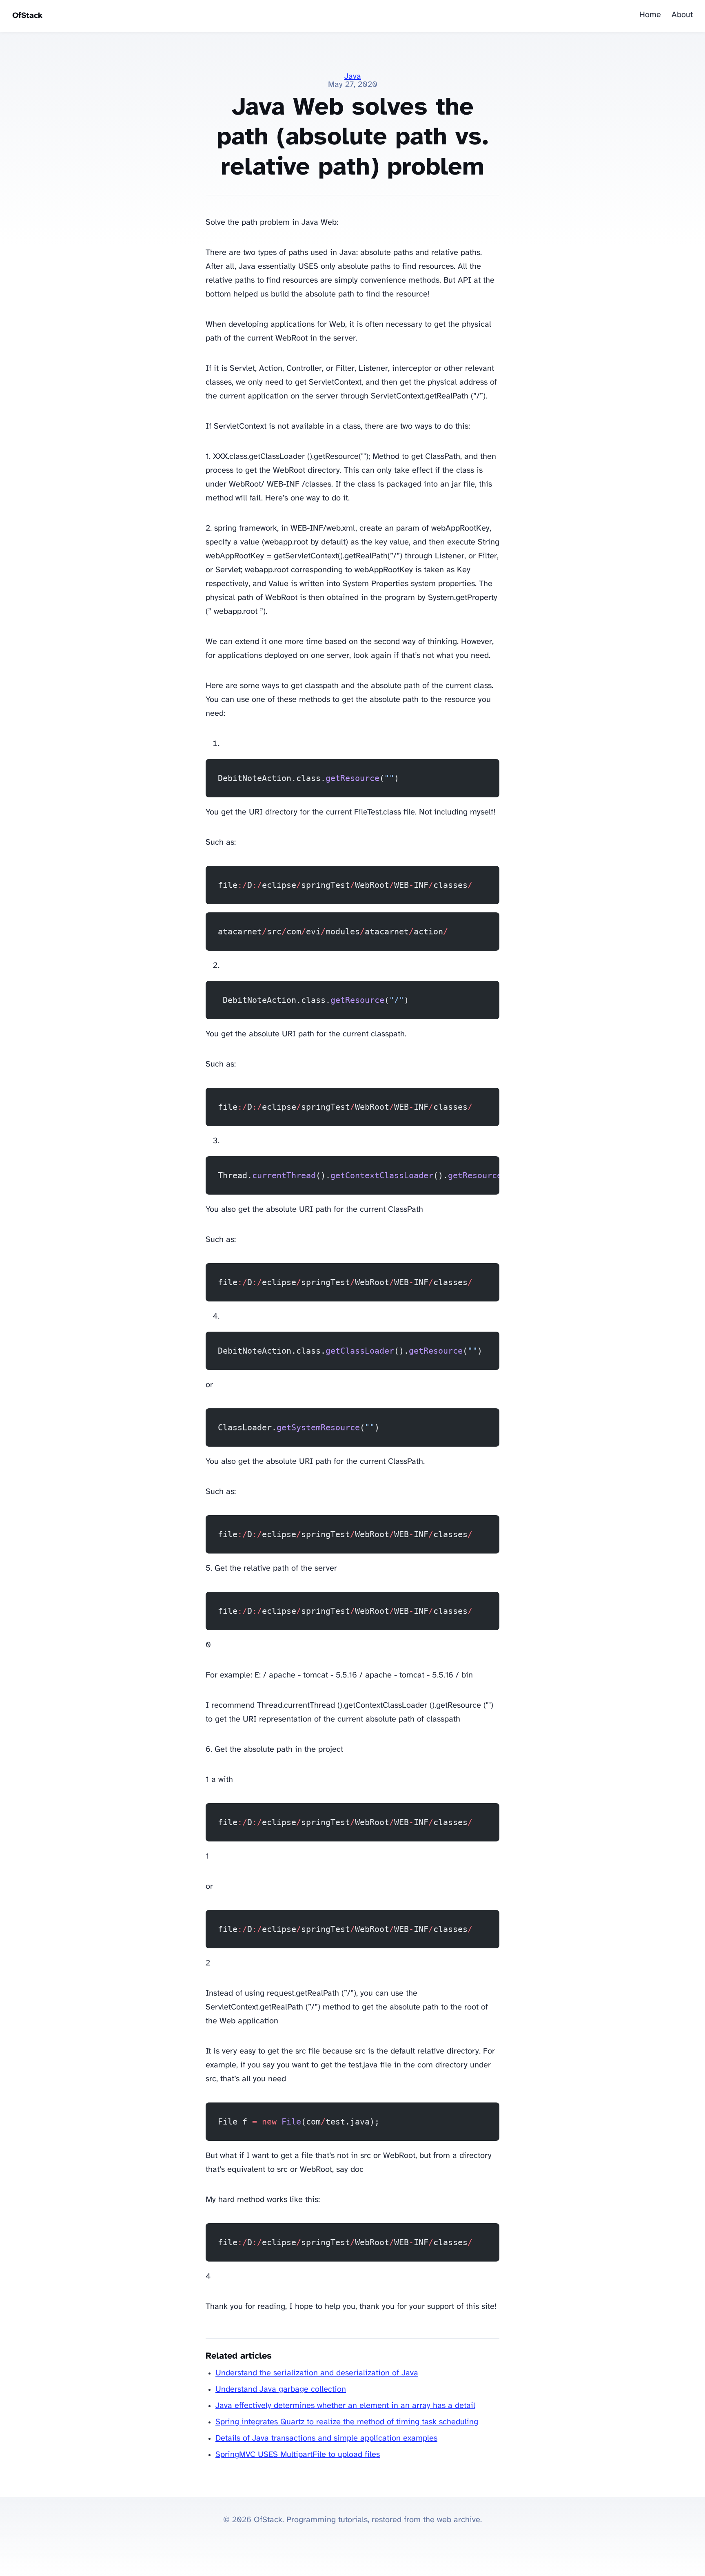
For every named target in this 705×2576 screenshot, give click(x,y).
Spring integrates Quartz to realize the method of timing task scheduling (347, 2422)
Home (650, 15)
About (682, 15)
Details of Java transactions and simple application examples (326, 2438)
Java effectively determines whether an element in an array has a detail (345, 2406)
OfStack (27, 16)
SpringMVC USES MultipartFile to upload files (298, 2455)
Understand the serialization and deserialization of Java (317, 2373)
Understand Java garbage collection (281, 2389)
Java (353, 76)
